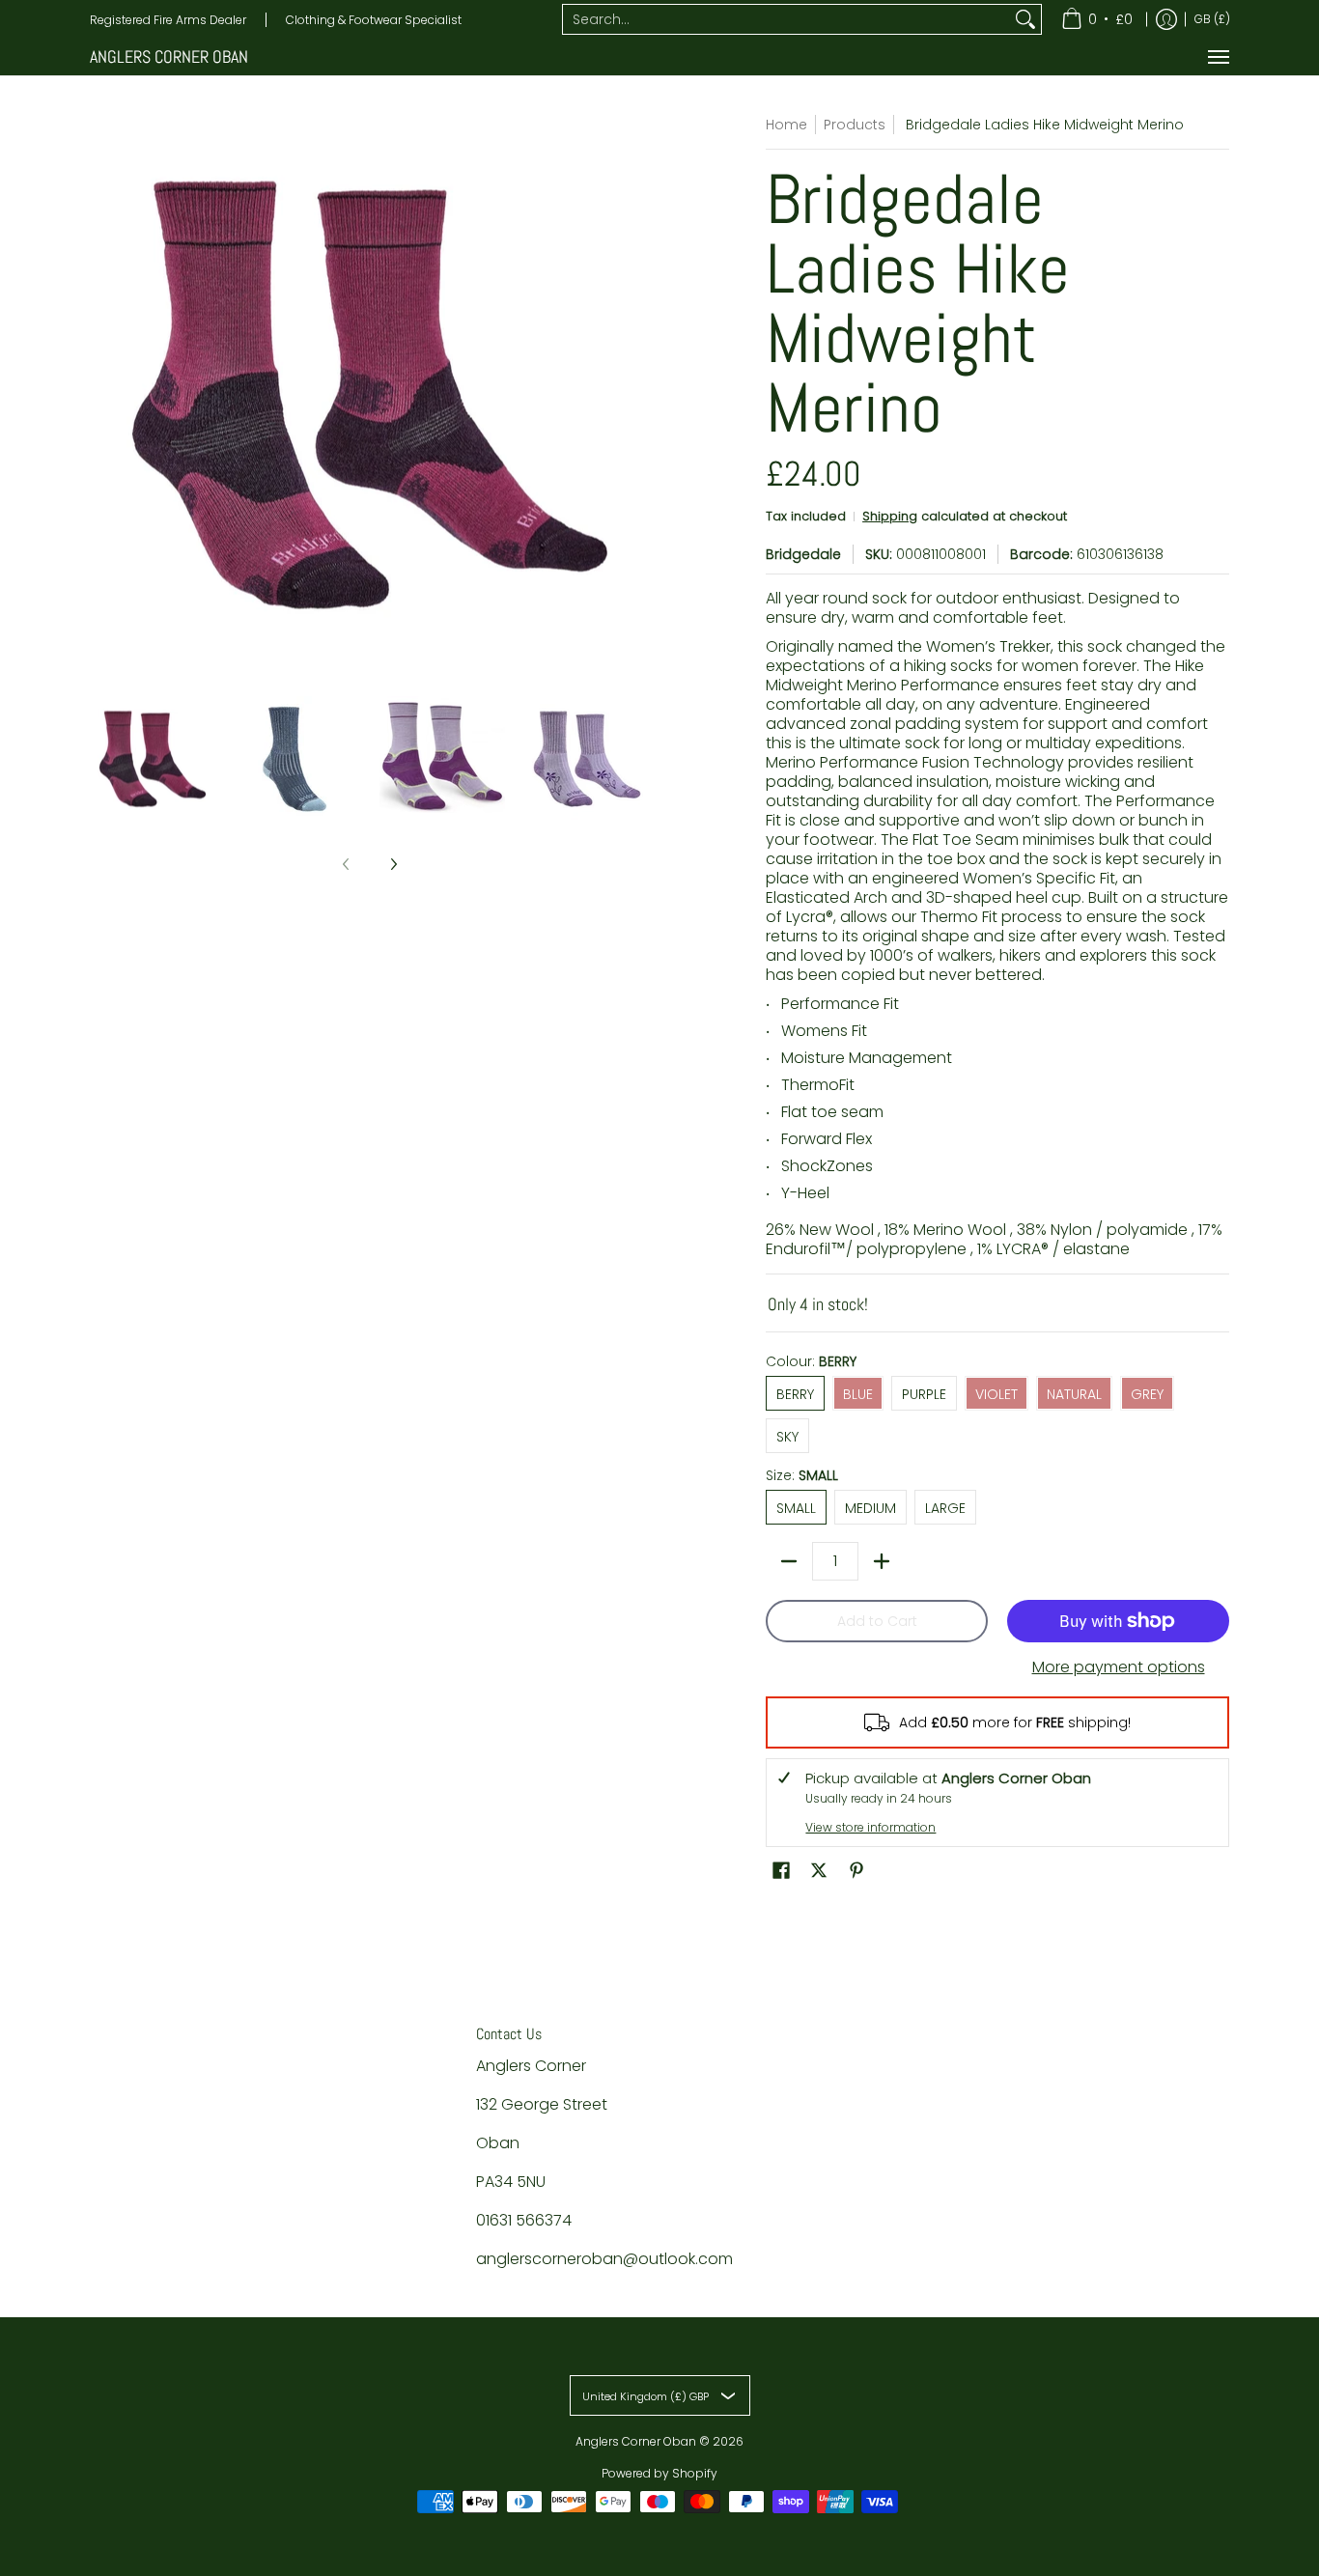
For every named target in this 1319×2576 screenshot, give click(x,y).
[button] (781, 1871)
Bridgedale (803, 554)
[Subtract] (789, 1561)
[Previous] (103, 395)
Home (786, 125)
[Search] (1025, 19)
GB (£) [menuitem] (1212, 19)
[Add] (882, 1561)
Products (855, 125)
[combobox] (786, 19)
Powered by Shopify (659, 2473)
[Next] (636, 395)
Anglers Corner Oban (169, 56)
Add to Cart (877, 1621)
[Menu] (1218, 57)
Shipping (890, 516)
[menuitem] (1097, 19)
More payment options (1119, 1667)
